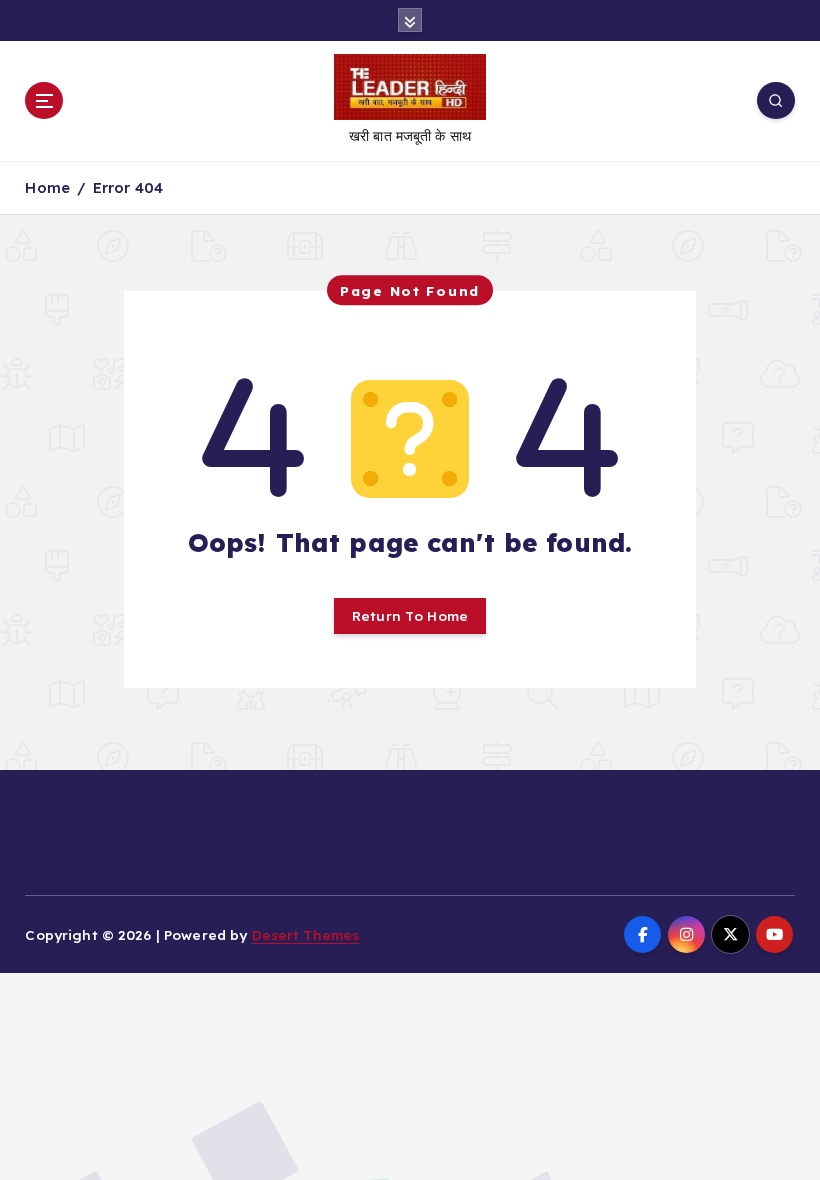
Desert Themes (306, 934)
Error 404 (128, 187)
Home (47, 187)
